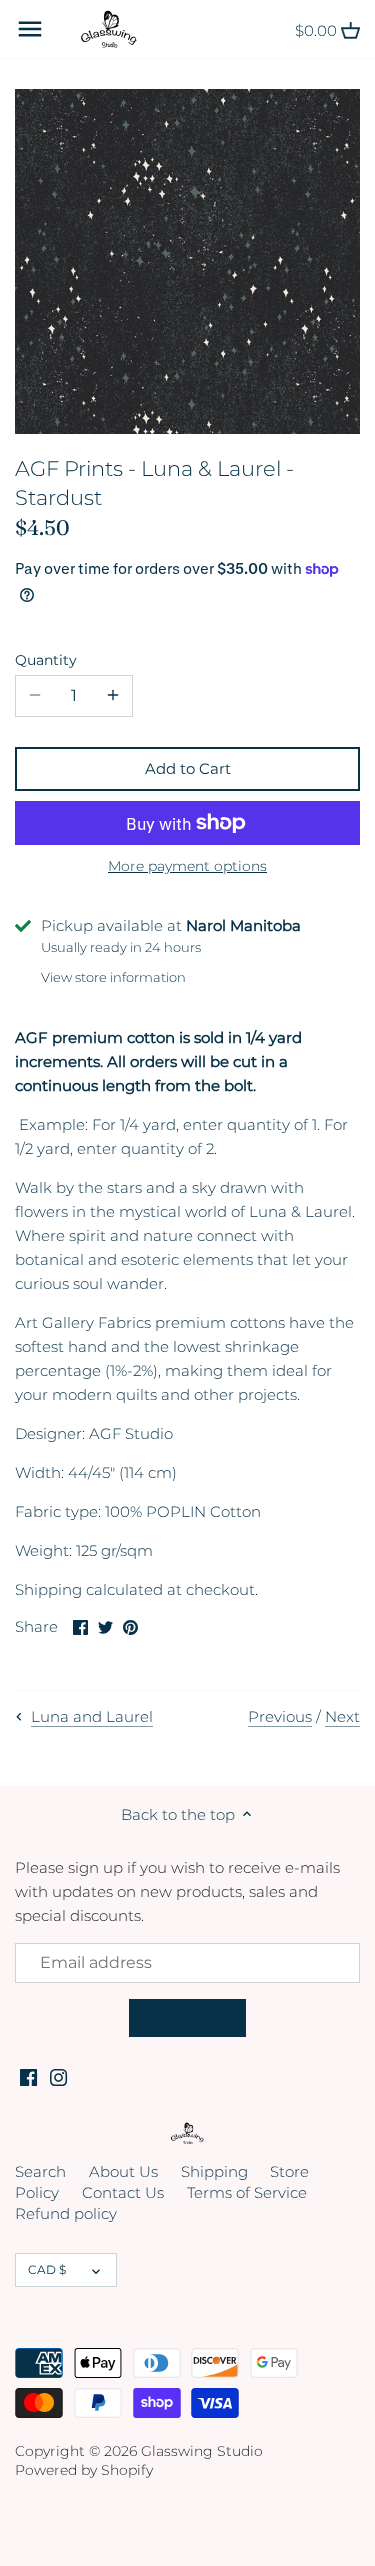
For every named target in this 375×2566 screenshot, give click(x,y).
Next (342, 1716)
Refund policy (66, 2213)
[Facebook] (28, 2076)
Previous (280, 1716)
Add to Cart (188, 768)
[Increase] (113, 696)
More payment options (187, 866)
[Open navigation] (30, 29)
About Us (123, 2171)
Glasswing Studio (202, 2451)
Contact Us (123, 2192)
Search (40, 2171)
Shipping (214, 2171)
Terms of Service (247, 2192)
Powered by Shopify (84, 2470)
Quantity (46, 660)
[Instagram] (58, 2076)
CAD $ (47, 2269)
